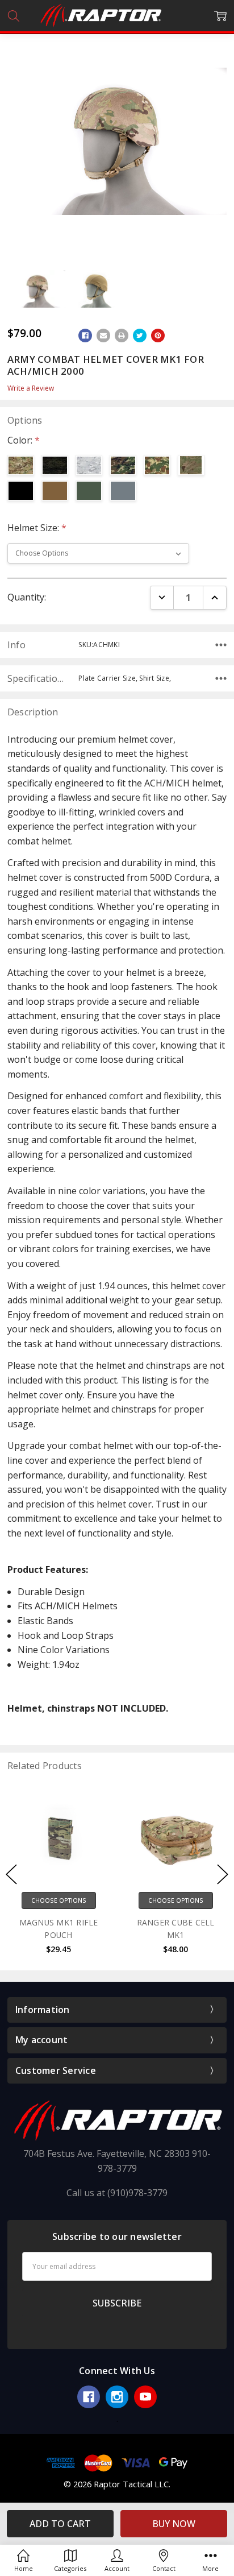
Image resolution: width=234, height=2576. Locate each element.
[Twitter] (140, 336)
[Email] (103, 336)
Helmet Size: (37, 528)
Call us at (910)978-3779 (117, 2193)
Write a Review (31, 388)
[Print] (122, 336)
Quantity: (27, 597)
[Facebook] (85, 336)
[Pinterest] (158, 336)
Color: (24, 440)
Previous (11, 1875)
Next (223, 1875)
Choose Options (59, 1900)
